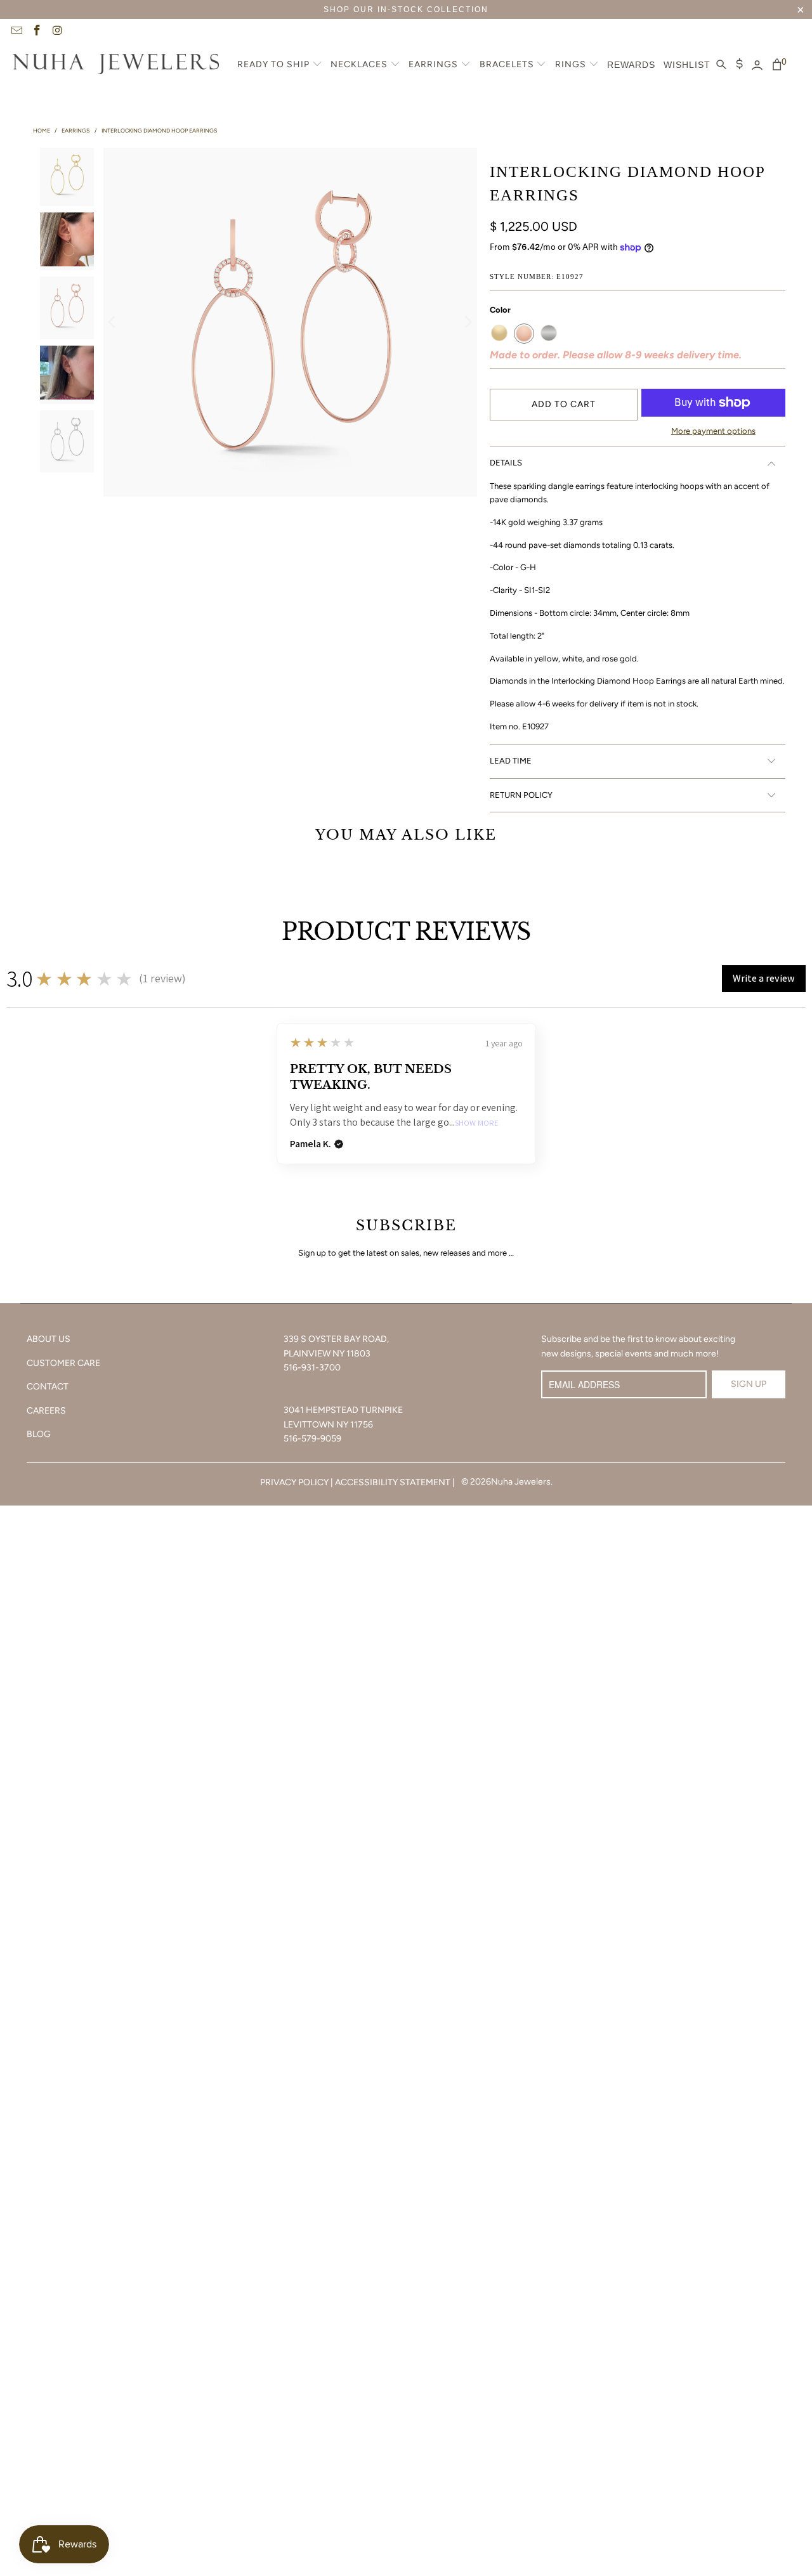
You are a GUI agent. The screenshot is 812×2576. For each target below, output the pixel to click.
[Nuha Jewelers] (116, 65)
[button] (280, 65)
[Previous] (113, 322)
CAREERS (46, 1411)
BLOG (39, 1434)
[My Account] (757, 65)
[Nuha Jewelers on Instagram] (57, 32)
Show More (477, 1123)
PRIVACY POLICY (294, 1482)
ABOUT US (49, 1339)
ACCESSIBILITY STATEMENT (393, 1482)
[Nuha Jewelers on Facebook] (37, 32)
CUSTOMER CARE (63, 1363)
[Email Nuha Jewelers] (16, 32)
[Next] (468, 322)
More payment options (713, 431)
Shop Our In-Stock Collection (406, 10)
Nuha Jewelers (521, 1482)
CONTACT (48, 1387)
